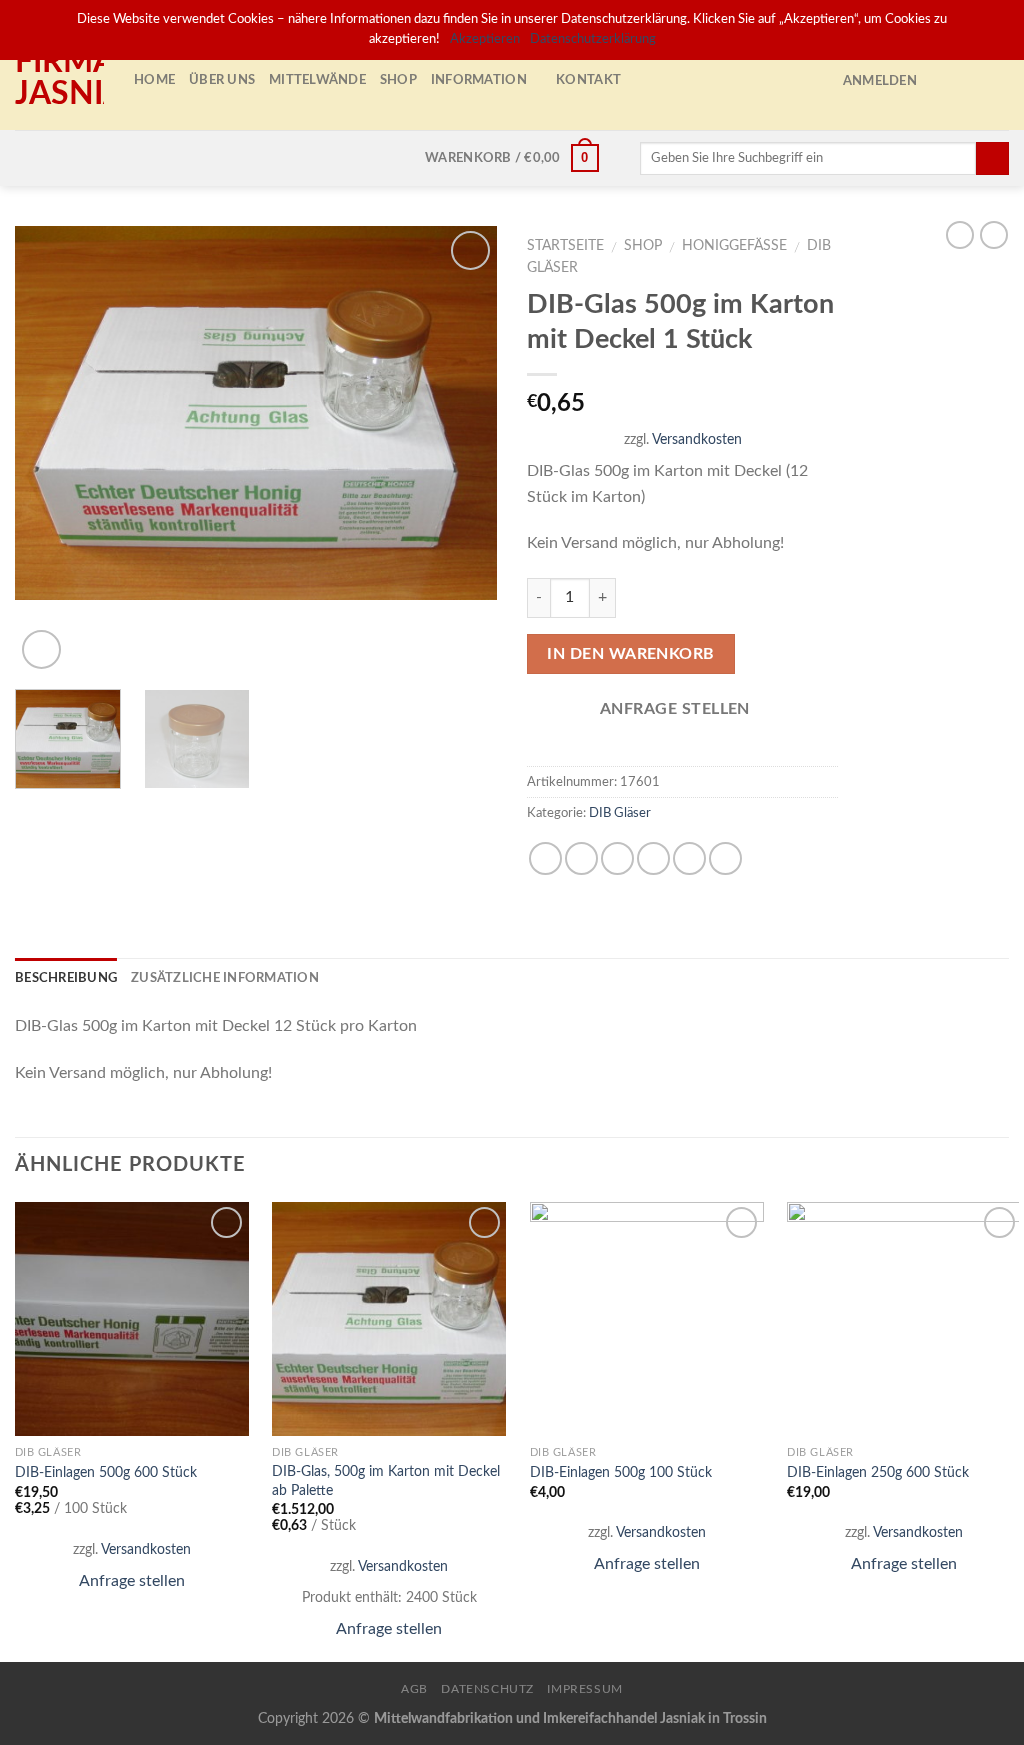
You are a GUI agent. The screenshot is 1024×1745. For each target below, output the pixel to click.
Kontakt (588, 80)
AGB (414, 1689)
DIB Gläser (620, 813)
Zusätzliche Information (225, 978)
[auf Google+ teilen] (689, 858)
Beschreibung (66, 978)
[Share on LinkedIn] (725, 858)
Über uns (222, 80)
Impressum (585, 1689)
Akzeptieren (485, 39)
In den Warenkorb (631, 654)
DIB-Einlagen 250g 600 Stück (878, 1472)
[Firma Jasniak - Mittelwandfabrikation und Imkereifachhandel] (59, 80)
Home (154, 80)
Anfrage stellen (132, 1581)
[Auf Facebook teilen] (545, 858)
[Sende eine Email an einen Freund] (617, 858)
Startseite (565, 246)
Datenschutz (487, 1689)
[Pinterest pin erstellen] (653, 858)
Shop (398, 80)
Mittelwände (317, 80)
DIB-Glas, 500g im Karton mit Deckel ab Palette (386, 1481)
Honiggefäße (734, 246)
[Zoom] (41, 649)
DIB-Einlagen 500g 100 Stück (621, 1472)
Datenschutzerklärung (593, 39)
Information (479, 80)
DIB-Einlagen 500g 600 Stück (106, 1472)
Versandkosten (697, 439)
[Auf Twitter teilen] (581, 858)
